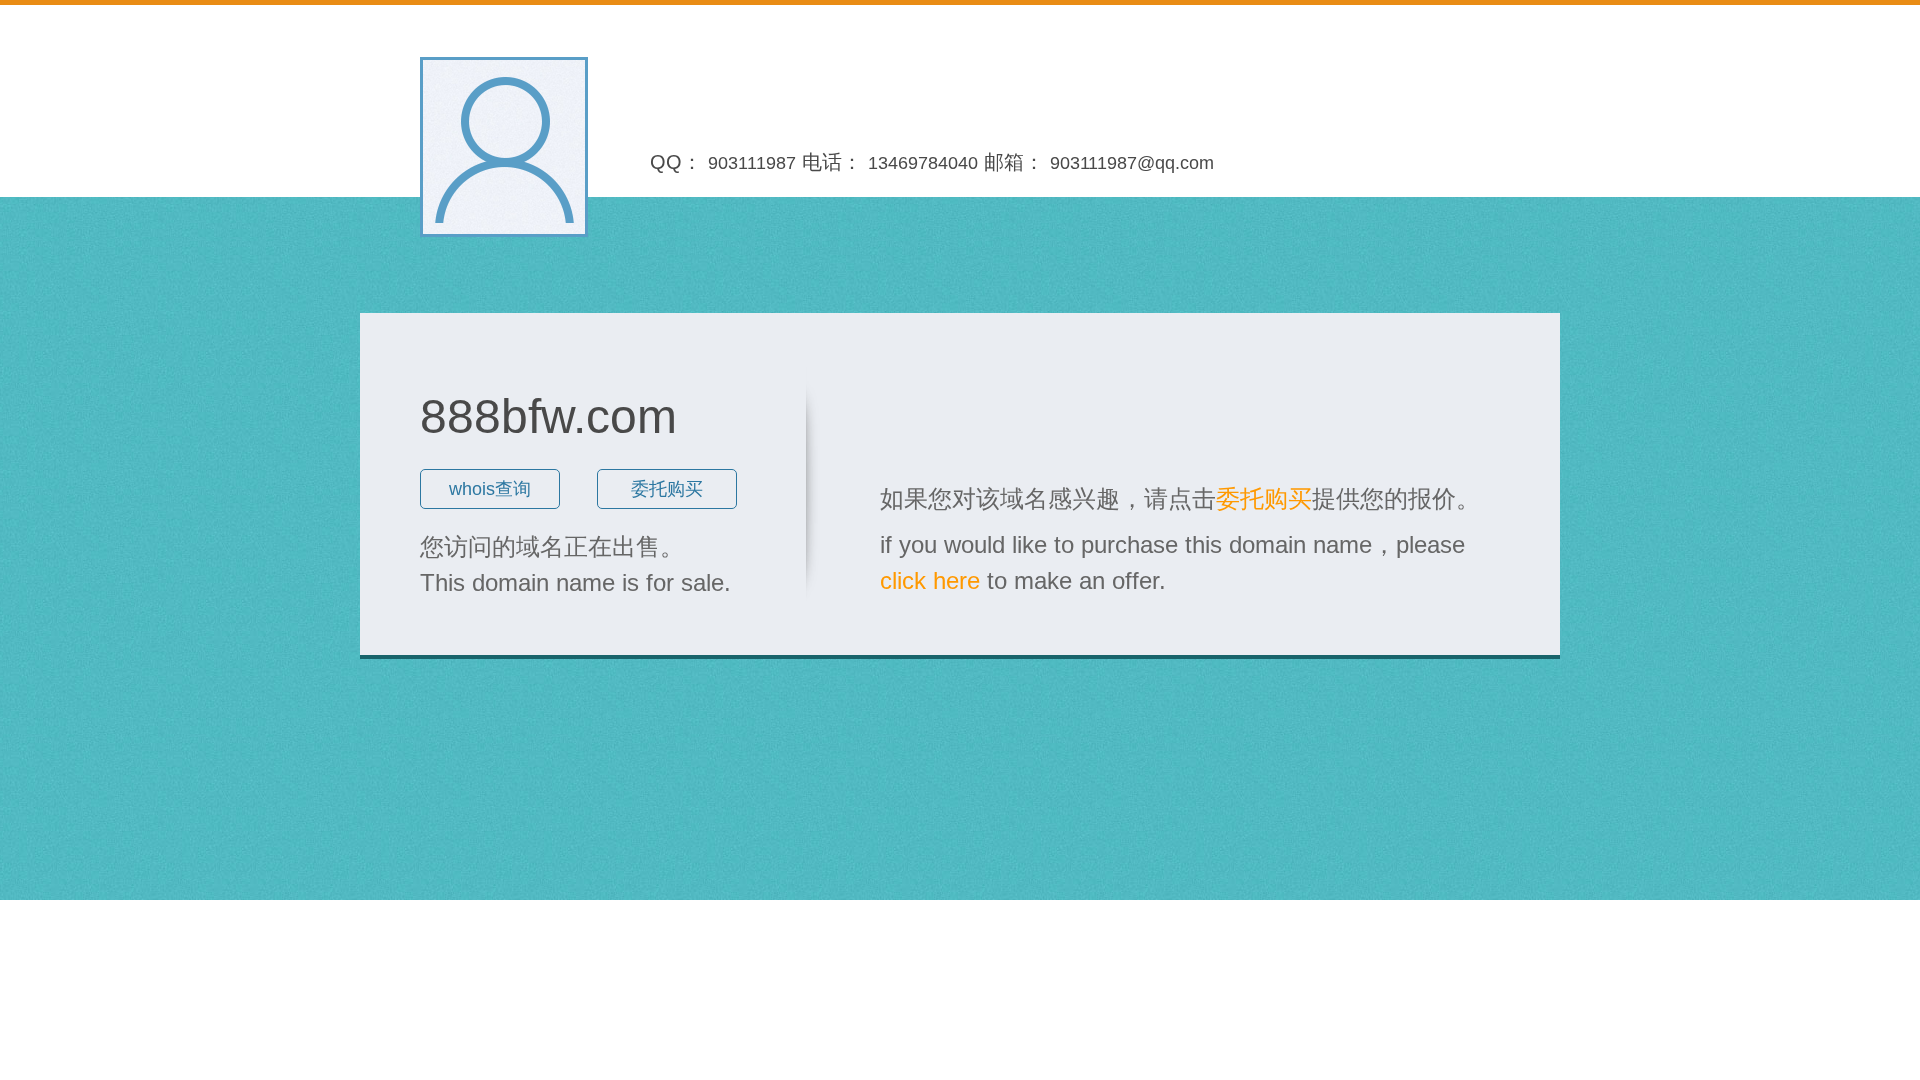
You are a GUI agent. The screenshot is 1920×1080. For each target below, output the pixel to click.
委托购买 (667, 489)
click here (930, 580)
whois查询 (490, 489)
